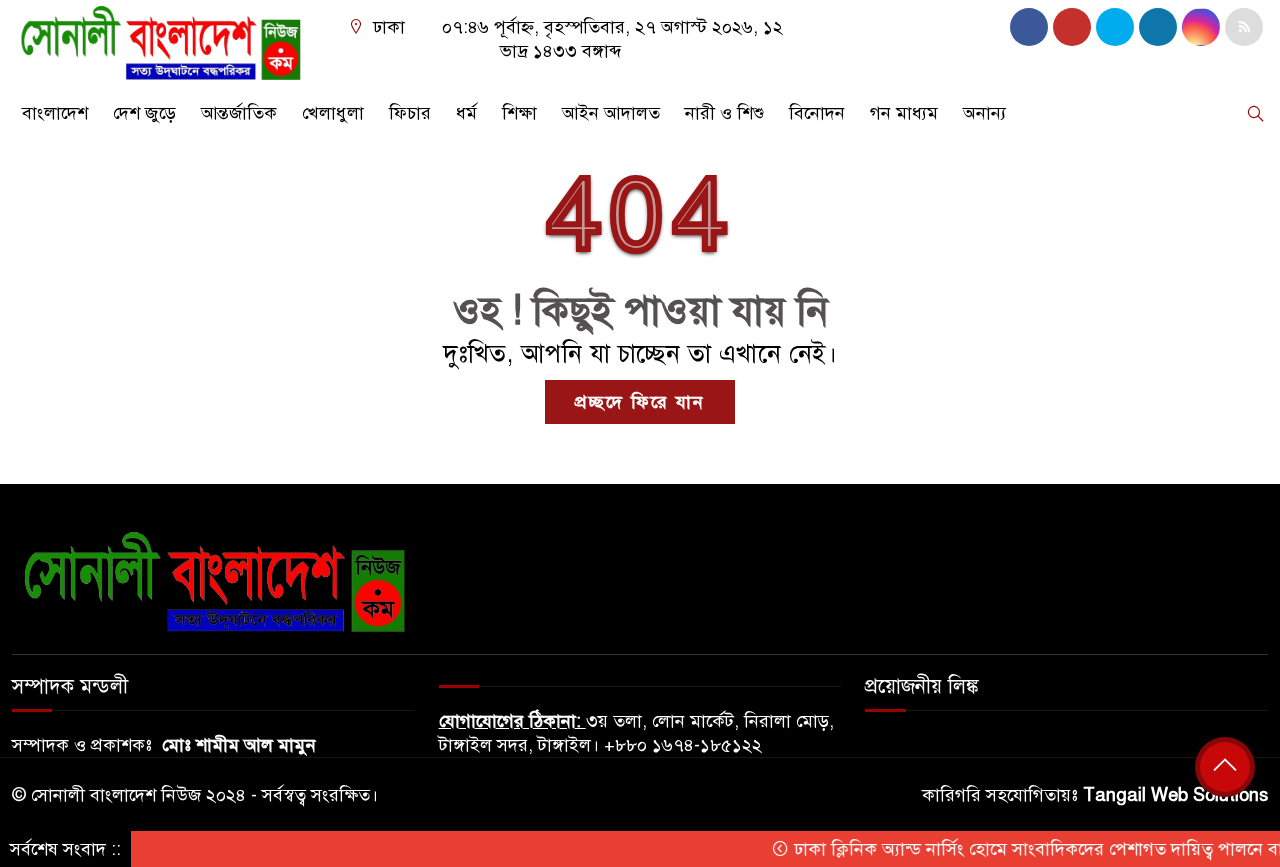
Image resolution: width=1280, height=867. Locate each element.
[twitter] (1072, 27)
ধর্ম (466, 113)
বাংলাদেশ (55, 113)
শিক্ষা (519, 113)
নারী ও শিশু (724, 113)
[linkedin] (1158, 27)
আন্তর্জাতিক (239, 113)
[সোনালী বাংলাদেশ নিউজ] (160, 41)
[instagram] (1115, 27)
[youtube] (1201, 27)
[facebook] (1029, 27)
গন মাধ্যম (904, 113)
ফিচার (410, 113)
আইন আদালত (611, 113)
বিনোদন (817, 113)
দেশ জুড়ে (144, 113)
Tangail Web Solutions (1175, 795)
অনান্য (984, 113)
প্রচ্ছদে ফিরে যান (640, 402)
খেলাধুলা (333, 113)
